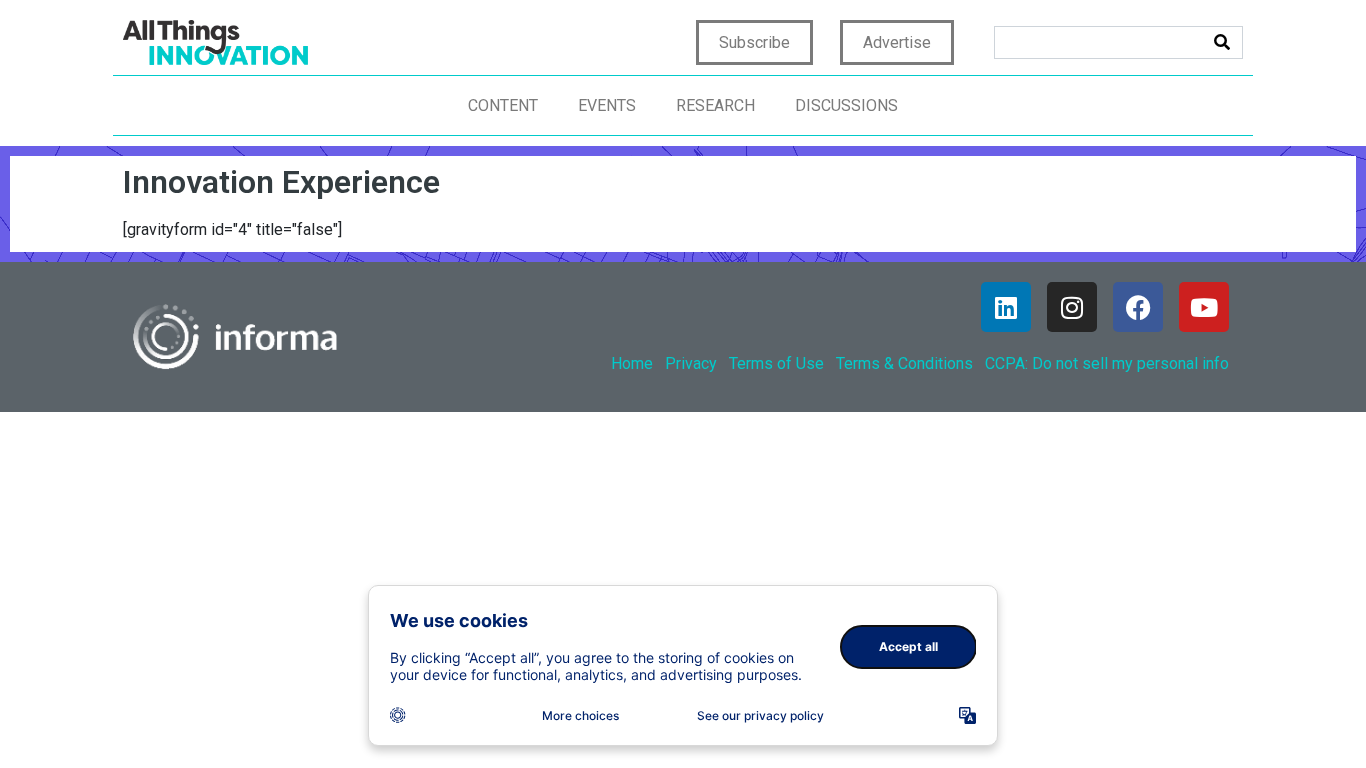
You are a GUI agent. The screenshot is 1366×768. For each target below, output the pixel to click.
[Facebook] (1138, 307)
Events (607, 105)
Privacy (691, 363)
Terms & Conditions (904, 363)
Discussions (846, 105)
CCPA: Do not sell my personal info (1107, 363)
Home (632, 363)
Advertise (897, 42)
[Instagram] (1072, 307)
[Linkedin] (1006, 307)
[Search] (1222, 42)
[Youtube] (1204, 307)
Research (715, 105)
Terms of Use (776, 363)
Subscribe (754, 42)
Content (503, 105)
